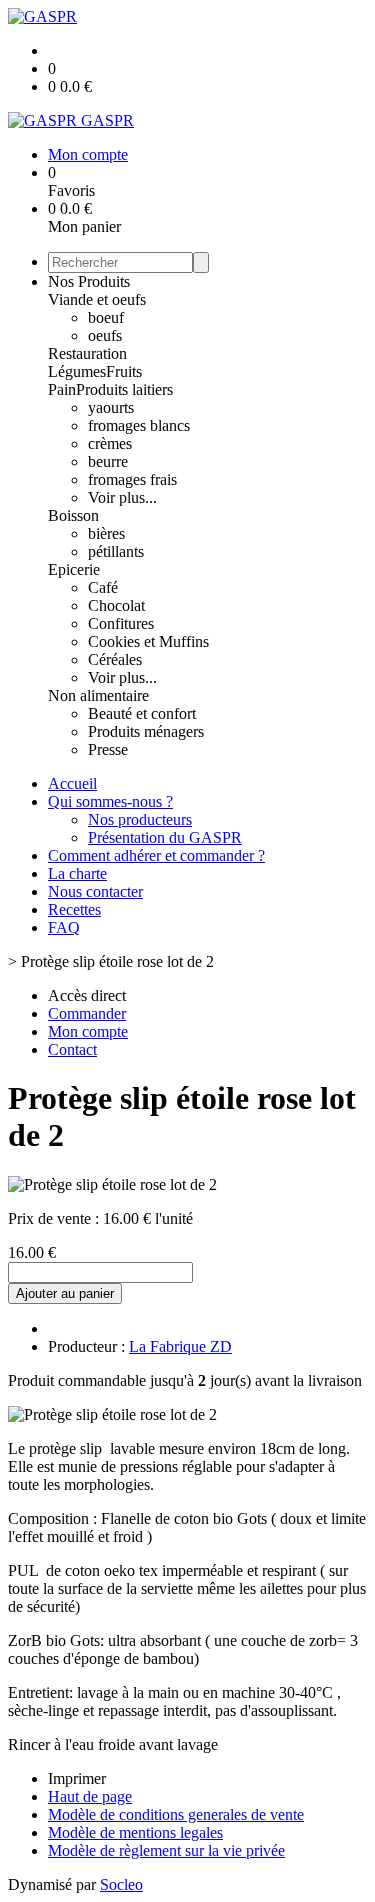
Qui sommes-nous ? (110, 801)
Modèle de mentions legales (135, 1832)
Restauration (87, 353)
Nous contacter (95, 891)
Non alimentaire (98, 695)
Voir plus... (122, 497)
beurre (108, 461)
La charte (77, 873)
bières (106, 533)
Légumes (77, 371)
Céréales (115, 659)
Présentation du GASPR (165, 837)
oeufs (105, 335)
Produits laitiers (124, 389)
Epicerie (74, 569)
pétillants (116, 551)
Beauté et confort (142, 713)
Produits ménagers (146, 731)
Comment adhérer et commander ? (156, 855)
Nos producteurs (140, 819)
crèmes (110, 443)
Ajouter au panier (65, 1293)
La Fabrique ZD (180, 1346)
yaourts (111, 407)
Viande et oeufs (97, 299)
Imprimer (77, 1778)
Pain (62, 389)
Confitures (121, 623)
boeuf (106, 317)
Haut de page (90, 1796)
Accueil (72, 783)
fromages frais (132, 479)
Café (103, 587)
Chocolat (116, 605)
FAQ (64, 927)
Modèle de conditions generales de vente (176, 1814)
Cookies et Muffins (148, 641)
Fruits (124, 371)
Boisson (73, 515)
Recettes (74, 909)
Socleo (121, 1884)
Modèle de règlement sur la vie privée (166, 1850)
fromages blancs (139, 425)
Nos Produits (89, 281)
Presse (108, 749)
